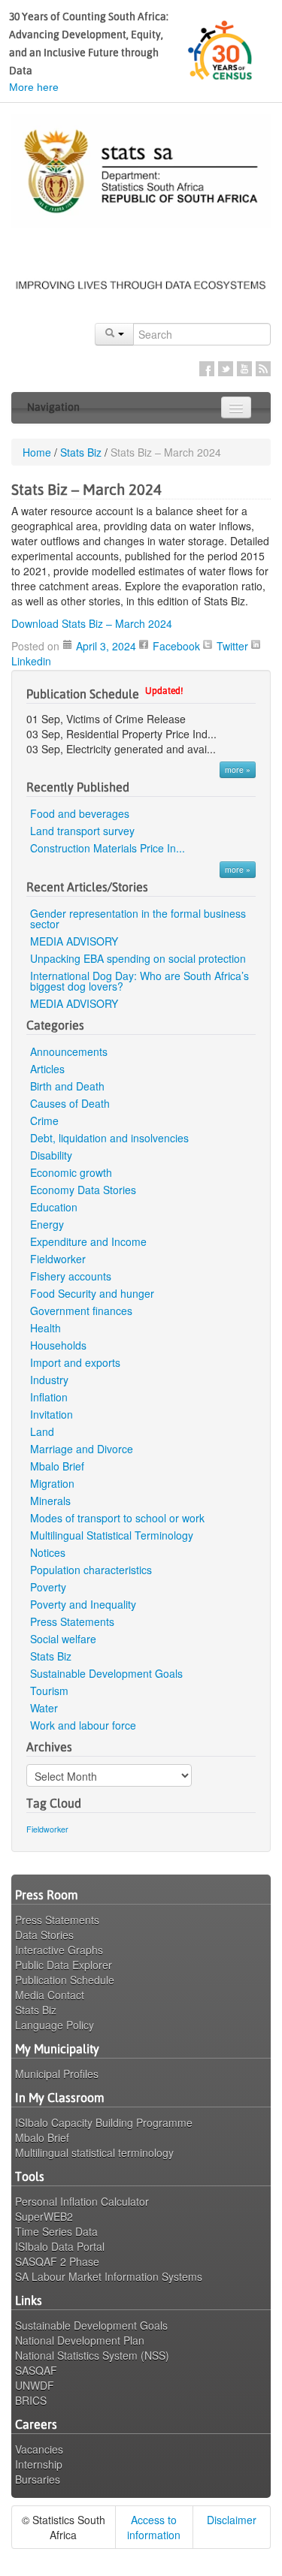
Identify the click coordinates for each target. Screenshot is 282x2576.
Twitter (226, 369)
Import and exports (75, 1362)
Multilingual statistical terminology (94, 2152)
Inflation (49, 1397)
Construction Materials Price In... (108, 848)
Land (42, 1431)
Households (58, 1345)
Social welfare (63, 1639)
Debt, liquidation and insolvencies (109, 1138)
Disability (51, 1155)
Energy (47, 1224)
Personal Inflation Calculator (82, 2201)
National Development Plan (80, 2340)
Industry (49, 1380)
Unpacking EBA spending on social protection (138, 958)
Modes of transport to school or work (117, 1518)
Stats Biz (81, 452)
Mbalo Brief (57, 1466)
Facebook (207, 369)
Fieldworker (58, 1259)
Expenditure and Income (88, 1241)
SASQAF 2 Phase (57, 2261)
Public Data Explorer (64, 1965)
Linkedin (31, 661)
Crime (44, 1121)
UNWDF (35, 2385)
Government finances (81, 1311)
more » (238, 769)
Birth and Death (67, 1086)
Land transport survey (82, 831)
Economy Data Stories (83, 1190)
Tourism (49, 1691)
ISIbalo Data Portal (60, 2246)
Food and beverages (80, 813)
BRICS (31, 2400)
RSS (263, 369)
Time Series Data (56, 2231)
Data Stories (44, 1935)
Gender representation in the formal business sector (138, 918)
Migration (52, 1483)
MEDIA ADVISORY (76, 941)
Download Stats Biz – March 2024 (92, 623)
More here (34, 87)
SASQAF (36, 2370)
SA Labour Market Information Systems (109, 2276)
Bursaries (38, 2479)
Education (54, 1207)
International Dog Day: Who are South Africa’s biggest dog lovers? (139, 981)
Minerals (50, 1501)
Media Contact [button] (50, 1995)
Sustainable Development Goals (106, 1673)
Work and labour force (83, 1725)
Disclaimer (232, 2520)
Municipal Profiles (57, 2074)
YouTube (244, 369)
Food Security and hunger (92, 1293)
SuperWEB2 (44, 2216)
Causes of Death (70, 1103)
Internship (39, 2464)
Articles (47, 1069)
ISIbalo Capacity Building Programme (104, 2122)
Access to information (154, 2527)
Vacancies (39, 2449)
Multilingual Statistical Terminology (112, 1535)
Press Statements (72, 1621)
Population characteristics (91, 1570)
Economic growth (71, 1172)
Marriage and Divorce (82, 1449)
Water (44, 1708)
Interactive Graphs (59, 1950)
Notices (48, 1552)
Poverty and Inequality (83, 1604)
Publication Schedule (65, 1980)
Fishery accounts (71, 1276)
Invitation (52, 1414)
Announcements (69, 1051)
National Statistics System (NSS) (92, 2355)
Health (45, 1328)
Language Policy (55, 2025)
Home (37, 452)
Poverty (48, 1587)
